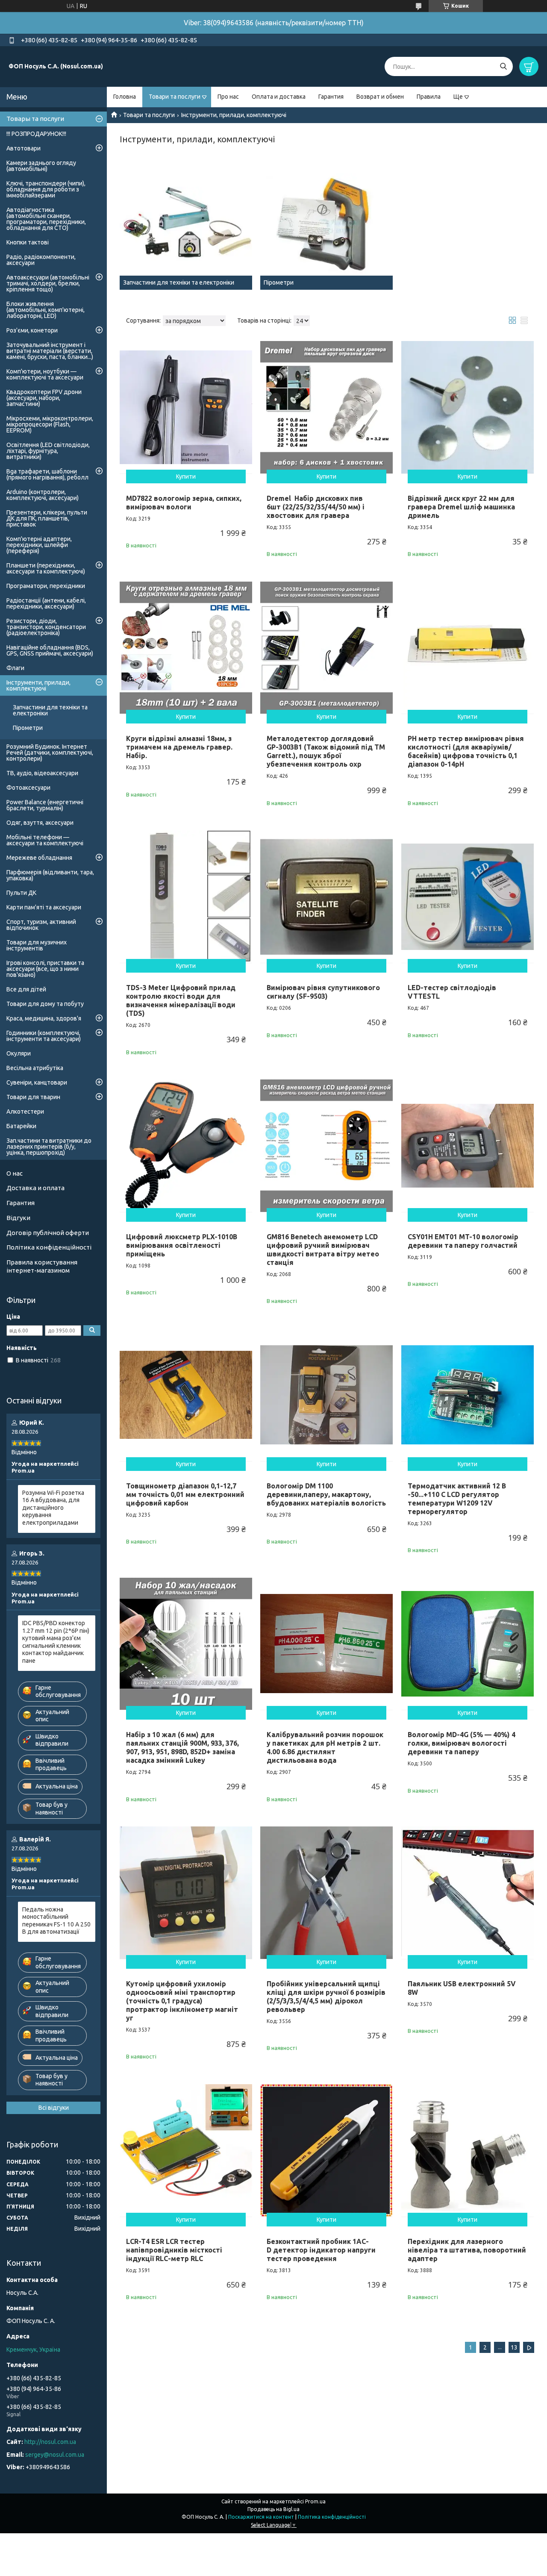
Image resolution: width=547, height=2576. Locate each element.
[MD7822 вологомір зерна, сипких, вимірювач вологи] (186, 407)
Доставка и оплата (35, 1188)
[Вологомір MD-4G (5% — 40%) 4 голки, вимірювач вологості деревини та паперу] (468, 1644)
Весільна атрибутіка (35, 1068)
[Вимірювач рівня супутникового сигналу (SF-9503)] (326, 897)
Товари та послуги (175, 97)
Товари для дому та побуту (45, 1004)
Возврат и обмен (380, 97)
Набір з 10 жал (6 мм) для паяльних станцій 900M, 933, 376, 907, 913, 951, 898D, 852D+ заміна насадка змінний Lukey (182, 1747)
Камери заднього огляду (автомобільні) (41, 166)
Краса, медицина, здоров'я (44, 1018)
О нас (15, 1173)
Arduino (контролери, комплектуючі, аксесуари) (43, 495)
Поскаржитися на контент (261, 2517)
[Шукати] (503, 66)
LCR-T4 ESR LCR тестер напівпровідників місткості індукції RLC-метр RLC (174, 2250)
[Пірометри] (326, 223)
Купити (186, 476)
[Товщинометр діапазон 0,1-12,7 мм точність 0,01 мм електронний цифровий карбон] (186, 1395)
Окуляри (19, 1053)
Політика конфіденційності (49, 1247)
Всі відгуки (54, 2108)
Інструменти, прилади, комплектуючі (38, 685)
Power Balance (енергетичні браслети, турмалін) (45, 805)
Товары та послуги (35, 119)
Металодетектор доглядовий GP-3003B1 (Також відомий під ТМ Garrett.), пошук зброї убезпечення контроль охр (326, 751)
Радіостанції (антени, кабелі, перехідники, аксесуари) (46, 603)
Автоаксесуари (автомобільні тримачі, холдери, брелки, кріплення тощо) (48, 283)
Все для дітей (26, 989)
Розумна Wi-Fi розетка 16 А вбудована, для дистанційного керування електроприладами (53, 1508)
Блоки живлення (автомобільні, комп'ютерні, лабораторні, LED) (46, 310)
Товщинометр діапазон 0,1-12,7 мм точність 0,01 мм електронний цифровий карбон (185, 1494)
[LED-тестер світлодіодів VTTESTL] (468, 897)
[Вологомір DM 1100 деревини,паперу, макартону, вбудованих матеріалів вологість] (326, 1395)
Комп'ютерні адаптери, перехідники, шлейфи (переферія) (39, 545)
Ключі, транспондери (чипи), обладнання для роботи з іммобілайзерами (46, 189)
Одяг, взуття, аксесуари (40, 823)
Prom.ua (315, 2501)
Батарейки (21, 1126)
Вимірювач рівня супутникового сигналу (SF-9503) (323, 992)
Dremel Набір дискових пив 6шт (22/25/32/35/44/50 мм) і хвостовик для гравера (316, 507)
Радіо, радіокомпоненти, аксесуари (41, 260)
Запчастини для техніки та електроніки (50, 710)
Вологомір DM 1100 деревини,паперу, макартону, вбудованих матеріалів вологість (326, 1494)
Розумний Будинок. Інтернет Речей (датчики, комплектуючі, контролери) (50, 753)
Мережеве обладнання (39, 858)
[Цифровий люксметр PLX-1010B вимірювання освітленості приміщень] (186, 1146)
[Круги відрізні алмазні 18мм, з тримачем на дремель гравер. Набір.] (186, 648)
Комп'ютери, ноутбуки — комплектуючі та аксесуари (45, 374)
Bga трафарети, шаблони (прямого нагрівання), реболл (47, 474)
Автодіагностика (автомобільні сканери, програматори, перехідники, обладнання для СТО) (46, 219)
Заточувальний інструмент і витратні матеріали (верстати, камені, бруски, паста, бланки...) (50, 351)
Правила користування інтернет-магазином (42, 1266)
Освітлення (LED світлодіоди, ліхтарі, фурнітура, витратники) (48, 451)
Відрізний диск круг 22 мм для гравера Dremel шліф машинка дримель (461, 507)
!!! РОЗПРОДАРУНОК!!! (36, 134)
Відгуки (18, 1218)
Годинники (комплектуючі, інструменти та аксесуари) (44, 1036)
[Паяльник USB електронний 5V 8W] (468, 1893)
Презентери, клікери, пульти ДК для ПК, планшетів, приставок (47, 518)
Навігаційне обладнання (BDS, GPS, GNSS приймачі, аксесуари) (50, 650)
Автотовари (24, 148)
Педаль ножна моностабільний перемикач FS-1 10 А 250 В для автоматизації (56, 1921)
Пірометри (28, 728)
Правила (429, 97)
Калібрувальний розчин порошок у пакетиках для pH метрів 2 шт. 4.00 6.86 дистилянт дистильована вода (325, 1747)
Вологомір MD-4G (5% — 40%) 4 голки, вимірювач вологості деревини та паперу (462, 1743)
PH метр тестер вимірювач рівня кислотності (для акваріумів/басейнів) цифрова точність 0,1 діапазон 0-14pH (466, 751)
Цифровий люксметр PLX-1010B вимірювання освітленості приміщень (182, 1245)
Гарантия (331, 97)
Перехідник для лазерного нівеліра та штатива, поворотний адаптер (467, 2250)
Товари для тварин (33, 1097)
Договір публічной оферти (48, 1233)
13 (514, 2347)
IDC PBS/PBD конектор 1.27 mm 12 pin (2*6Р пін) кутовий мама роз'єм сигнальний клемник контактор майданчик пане (56, 1642)
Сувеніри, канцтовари (37, 1082)
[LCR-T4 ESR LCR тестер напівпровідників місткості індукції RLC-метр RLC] (186, 2150)
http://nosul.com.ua (50, 2442)
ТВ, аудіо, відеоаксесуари (42, 773)
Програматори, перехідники (46, 586)
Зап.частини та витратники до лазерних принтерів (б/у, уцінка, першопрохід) (49, 1147)
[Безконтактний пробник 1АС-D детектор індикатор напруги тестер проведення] (326, 2150)
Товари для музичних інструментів (37, 945)
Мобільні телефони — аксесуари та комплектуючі (45, 840)
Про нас (228, 97)
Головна (125, 97)
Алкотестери (25, 1112)
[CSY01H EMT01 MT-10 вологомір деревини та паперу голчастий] (468, 1146)
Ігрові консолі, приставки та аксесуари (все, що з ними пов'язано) (45, 969)
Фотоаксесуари (28, 788)
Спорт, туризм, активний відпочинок (41, 925)
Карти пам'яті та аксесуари (44, 907)
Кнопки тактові (28, 242)
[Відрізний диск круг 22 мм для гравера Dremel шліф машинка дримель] (468, 407)
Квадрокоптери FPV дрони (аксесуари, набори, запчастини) (44, 398)
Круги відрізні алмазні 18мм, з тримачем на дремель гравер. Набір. (179, 747)
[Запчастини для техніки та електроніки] (186, 223)
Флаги (15, 668)
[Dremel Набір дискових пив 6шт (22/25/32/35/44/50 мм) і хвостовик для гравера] (326, 407)
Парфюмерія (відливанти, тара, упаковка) (50, 875)
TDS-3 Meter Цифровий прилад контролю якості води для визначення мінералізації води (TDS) (181, 1000)
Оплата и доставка (279, 97)
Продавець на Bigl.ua (273, 2509)
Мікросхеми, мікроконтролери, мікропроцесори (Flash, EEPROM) (50, 424)
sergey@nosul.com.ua (55, 2455)
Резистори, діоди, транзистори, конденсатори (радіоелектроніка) (46, 627)
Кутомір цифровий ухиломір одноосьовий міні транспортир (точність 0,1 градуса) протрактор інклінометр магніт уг (182, 2001)
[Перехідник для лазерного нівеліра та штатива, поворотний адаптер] (468, 2150)
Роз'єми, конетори (32, 330)
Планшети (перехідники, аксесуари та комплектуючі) (46, 568)
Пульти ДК (21, 893)
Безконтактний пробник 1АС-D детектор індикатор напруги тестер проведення (321, 2250)
